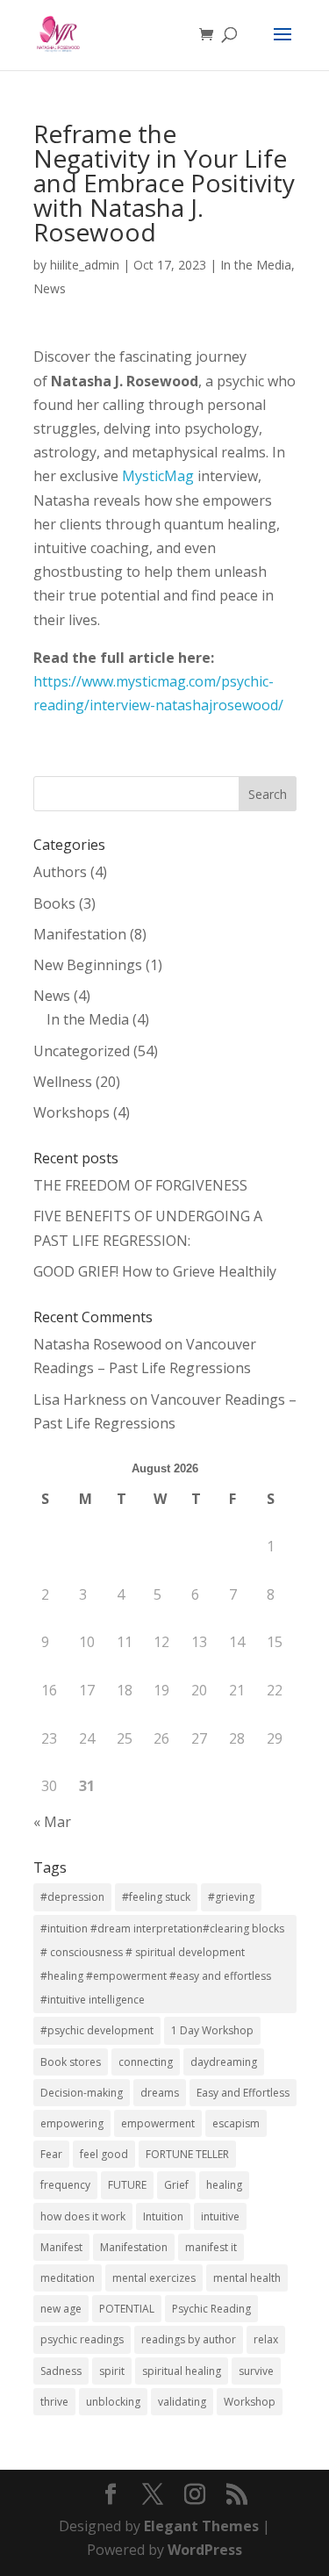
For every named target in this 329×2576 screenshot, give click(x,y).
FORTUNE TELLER (187, 2154)
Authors (60, 872)
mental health (247, 2278)
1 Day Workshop (212, 2030)
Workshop (250, 2402)
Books (54, 903)
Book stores (71, 2062)
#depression (72, 1897)
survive (256, 2371)
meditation (68, 2278)
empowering (72, 2123)
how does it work (83, 2216)
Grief (176, 2185)
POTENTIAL (127, 2309)
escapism (236, 2123)
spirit (112, 2371)
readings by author (189, 2339)
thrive (54, 2402)
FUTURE (127, 2185)
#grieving (231, 1897)
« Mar (52, 1822)
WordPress (205, 2550)
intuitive (220, 2216)
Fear (51, 2154)
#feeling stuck (156, 1897)
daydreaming (224, 2062)
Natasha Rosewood (97, 1344)
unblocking (113, 2402)
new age (61, 2309)
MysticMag (158, 476)
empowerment (158, 2123)
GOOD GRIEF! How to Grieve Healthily (155, 1271)
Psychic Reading (211, 2309)
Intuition (163, 2216)
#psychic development (97, 2030)
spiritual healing (182, 2371)
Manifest (61, 2247)
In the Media (256, 265)
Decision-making (82, 2093)
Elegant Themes (201, 2526)
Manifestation (80, 934)
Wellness (63, 1082)
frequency (65, 2185)
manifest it (211, 2247)
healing (224, 2185)
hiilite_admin (85, 265)
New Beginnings (88, 965)
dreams (160, 2093)
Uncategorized (82, 1051)
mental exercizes (154, 2278)
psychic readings (82, 2339)
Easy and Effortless (243, 2093)
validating (182, 2402)
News (50, 288)
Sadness (61, 2371)
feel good (104, 2154)
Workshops (72, 1112)
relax (266, 2339)
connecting (146, 2062)
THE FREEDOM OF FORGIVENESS (140, 1185)
